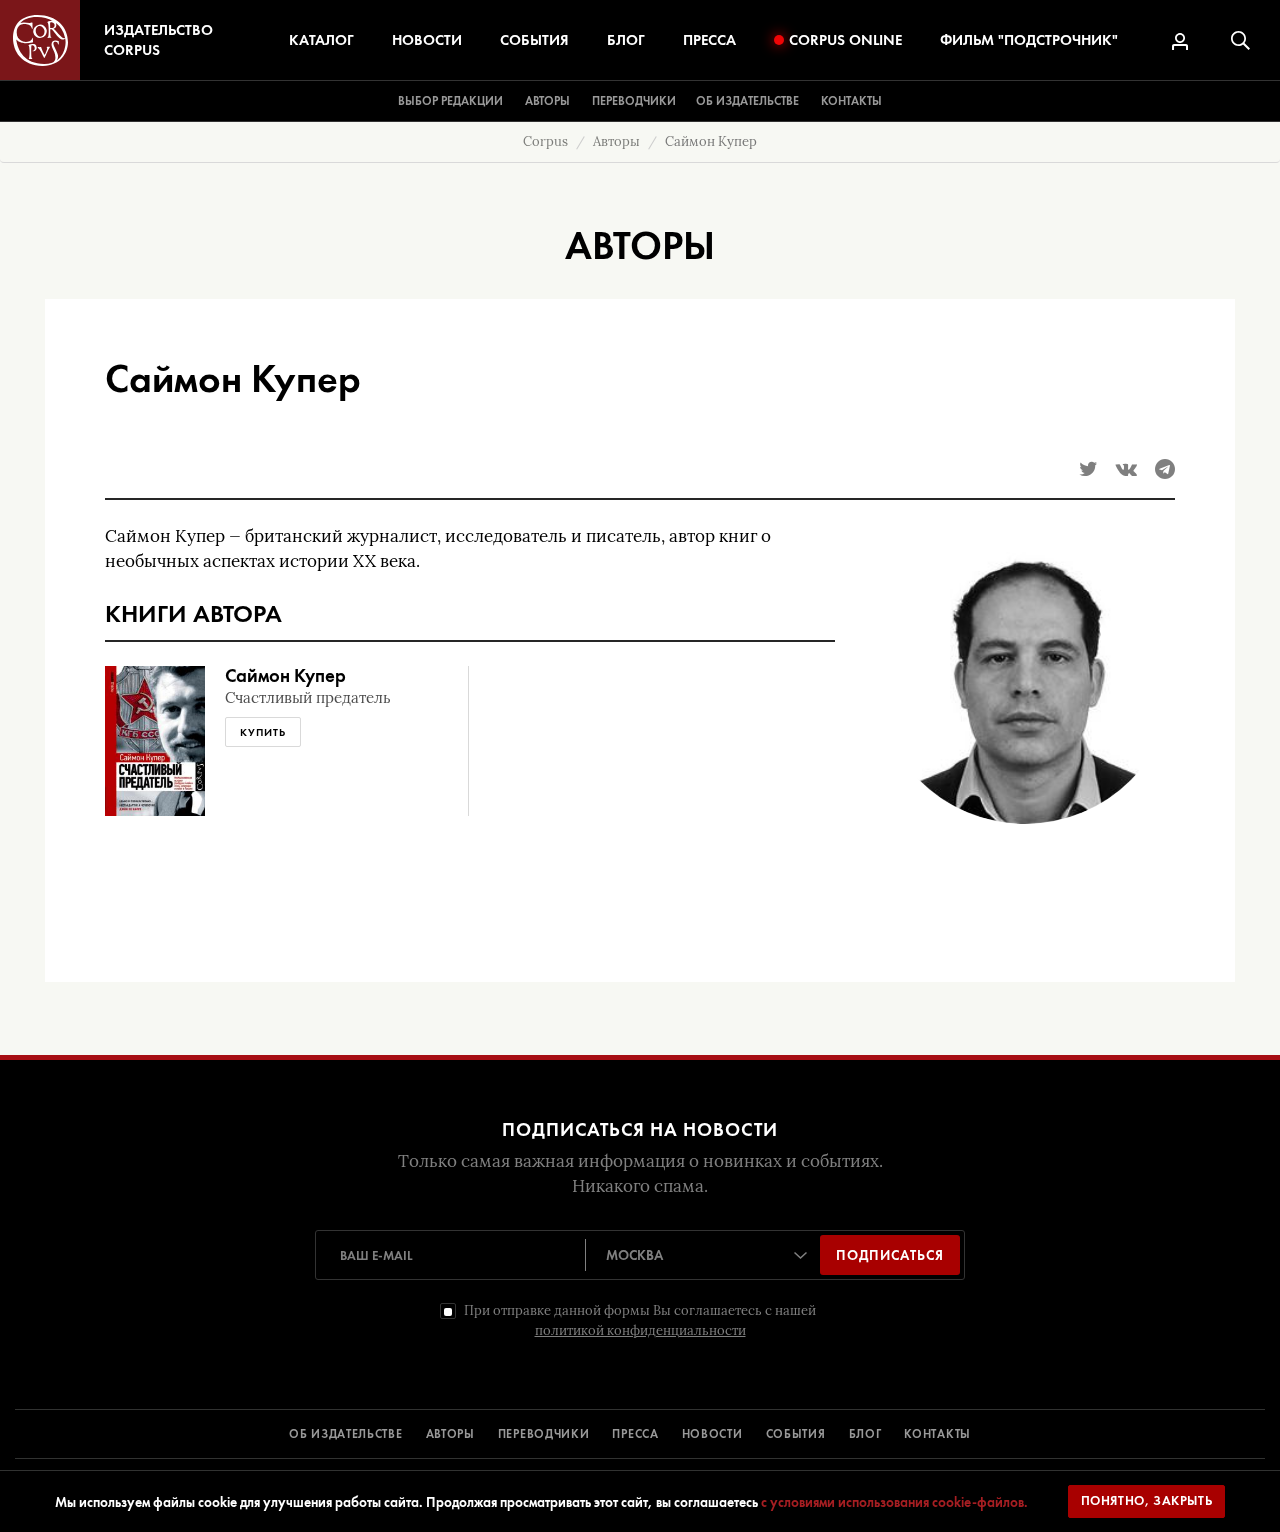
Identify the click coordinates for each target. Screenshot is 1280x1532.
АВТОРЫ (450, 1434)
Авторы (547, 101)
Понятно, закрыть (1147, 1500)
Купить (263, 732)
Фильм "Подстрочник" (1029, 40)
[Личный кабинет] (1180, 41)
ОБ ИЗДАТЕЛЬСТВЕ (346, 1434)
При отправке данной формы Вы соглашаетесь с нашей (640, 1320)
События (534, 40)
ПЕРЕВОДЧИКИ (544, 1434)
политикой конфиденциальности (640, 1330)
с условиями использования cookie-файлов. (894, 1502)
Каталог (321, 40)
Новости (427, 40)
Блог (626, 40)
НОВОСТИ (712, 1434)
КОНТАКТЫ (937, 1434)
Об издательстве (747, 101)
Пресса (709, 40)
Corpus (545, 141)
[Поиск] (1240, 40)
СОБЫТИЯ (796, 1434)
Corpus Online (845, 40)
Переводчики (634, 101)
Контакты (851, 101)
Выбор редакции (450, 101)
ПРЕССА (635, 1434)
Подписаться (890, 1255)
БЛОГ (865, 1434)
